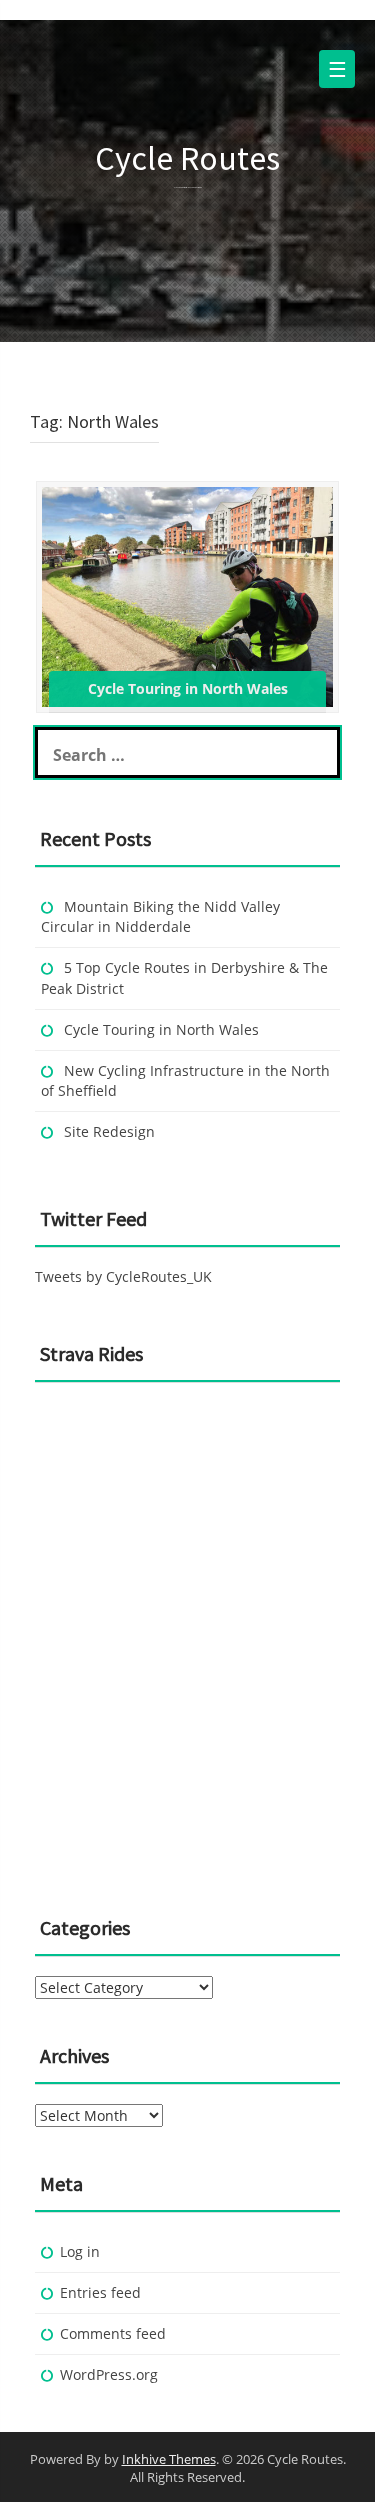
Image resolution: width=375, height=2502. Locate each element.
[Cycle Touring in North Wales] (187, 595)
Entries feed (100, 2292)
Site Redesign (109, 1131)
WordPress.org (109, 2374)
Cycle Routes (187, 158)
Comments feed (113, 2333)
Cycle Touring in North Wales (161, 1029)
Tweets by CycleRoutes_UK (123, 1276)
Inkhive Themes (169, 2459)
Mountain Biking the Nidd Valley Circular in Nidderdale (160, 916)
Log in (80, 2251)
